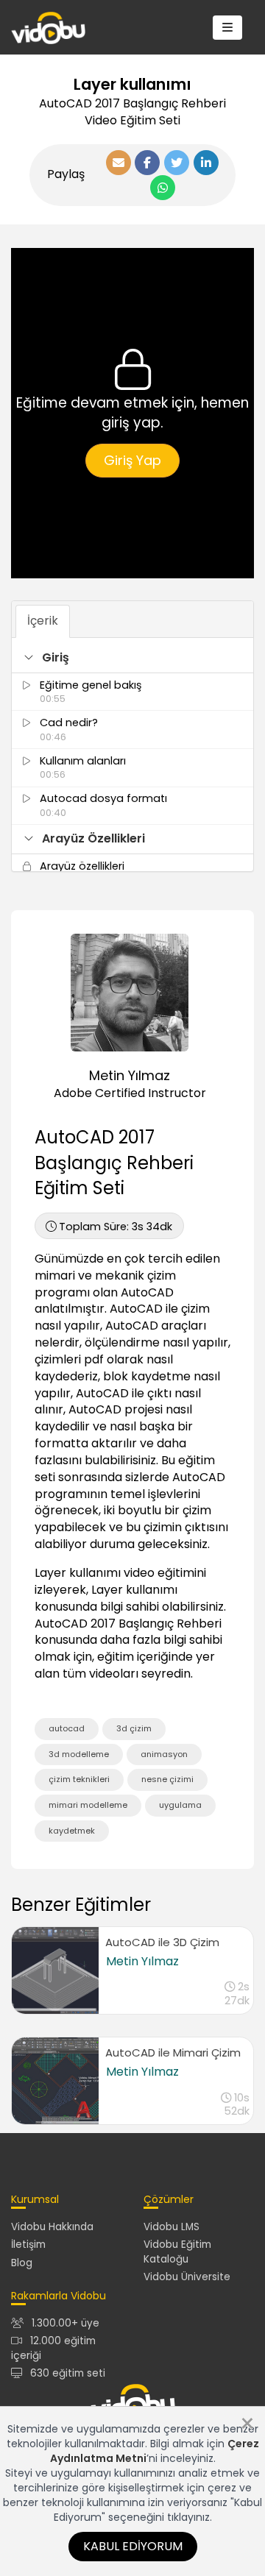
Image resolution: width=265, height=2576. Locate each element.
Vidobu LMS (172, 2227)
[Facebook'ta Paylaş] (147, 163)
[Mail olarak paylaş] (119, 163)
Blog (22, 2263)
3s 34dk (116, 1227)
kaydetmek (72, 1831)
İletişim (28, 2245)
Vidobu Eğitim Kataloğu (177, 2252)
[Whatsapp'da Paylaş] (163, 188)
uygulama (180, 1805)
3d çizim (134, 1728)
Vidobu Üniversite (187, 2277)
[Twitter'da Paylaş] (177, 163)
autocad (67, 1728)
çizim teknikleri (79, 1779)
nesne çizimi (167, 1779)
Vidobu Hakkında (52, 2227)
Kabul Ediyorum (133, 2546)
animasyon (164, 1754)
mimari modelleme (88, 1805)
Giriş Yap (132, 460)
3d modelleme (79, 1754)
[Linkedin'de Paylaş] (206, 163)
